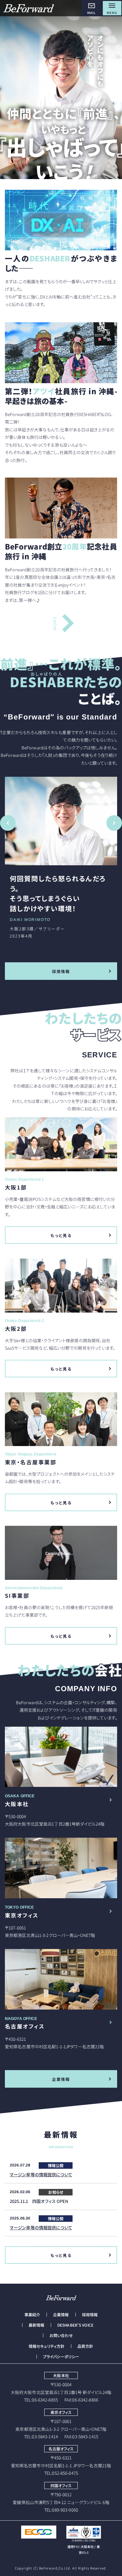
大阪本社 (17, 1804)
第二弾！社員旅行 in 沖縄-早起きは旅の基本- (61, 396)
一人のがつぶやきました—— (61, 263)
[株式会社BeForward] (29, 8)
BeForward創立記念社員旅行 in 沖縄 (61, 551)
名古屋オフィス (25, 2026)
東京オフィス (22, 1915)
